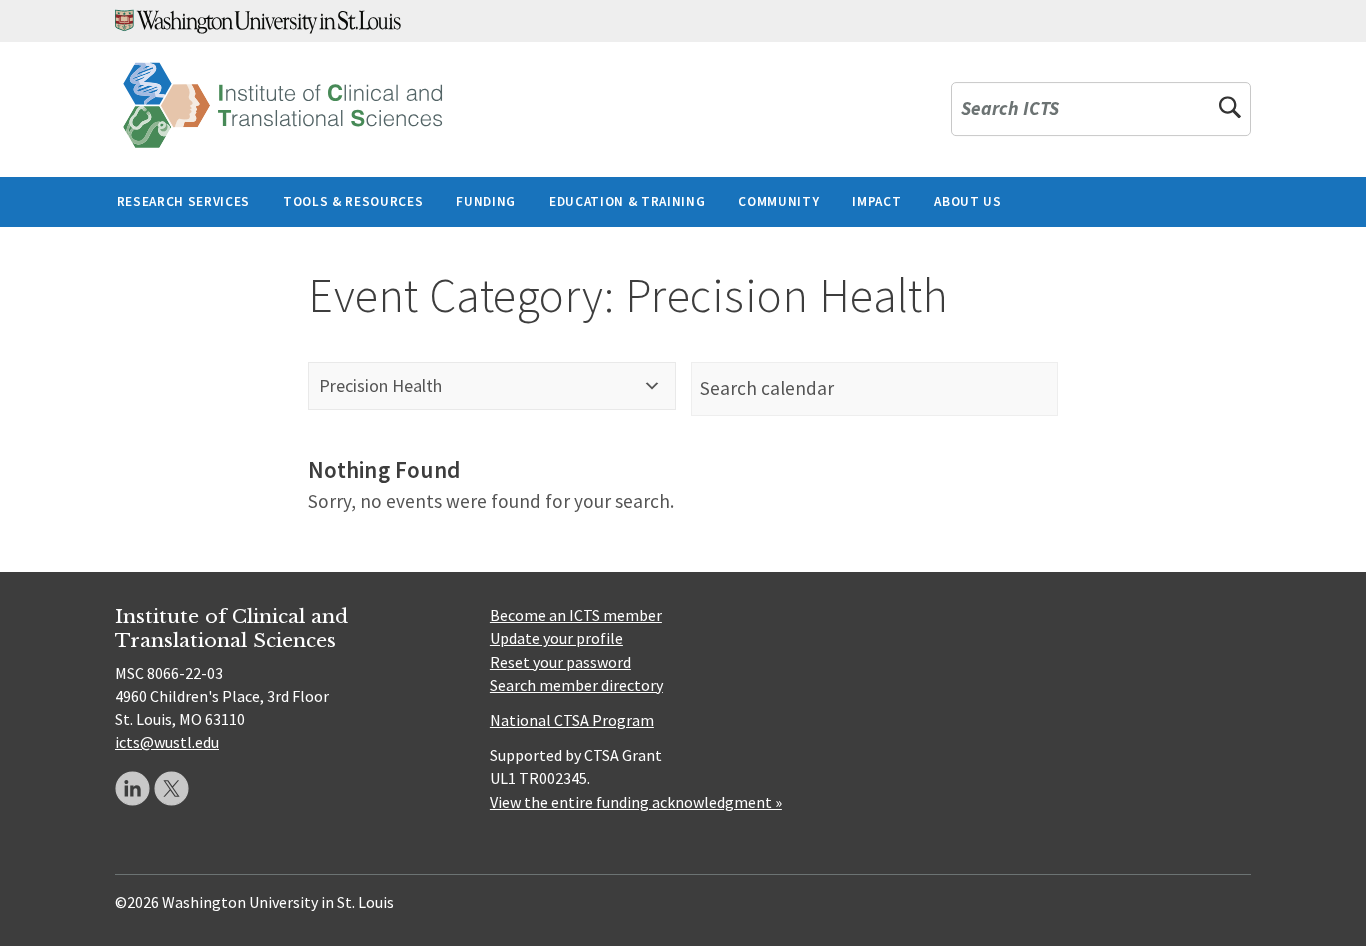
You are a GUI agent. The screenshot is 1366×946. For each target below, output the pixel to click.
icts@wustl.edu (167, 742)
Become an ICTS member (576, 615)
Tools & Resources (353, 201)
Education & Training (627, 201)
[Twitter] (171, 788)
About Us (967, 201)
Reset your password (560, 662)
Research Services (183, 201)
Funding (486, 201)
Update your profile (556, 638)
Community (778, 201)
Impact (876, 201)
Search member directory (576, 685)
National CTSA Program (572, 720)
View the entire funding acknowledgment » (636, 802)
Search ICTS (1010, 109)
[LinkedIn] (132, 788)
